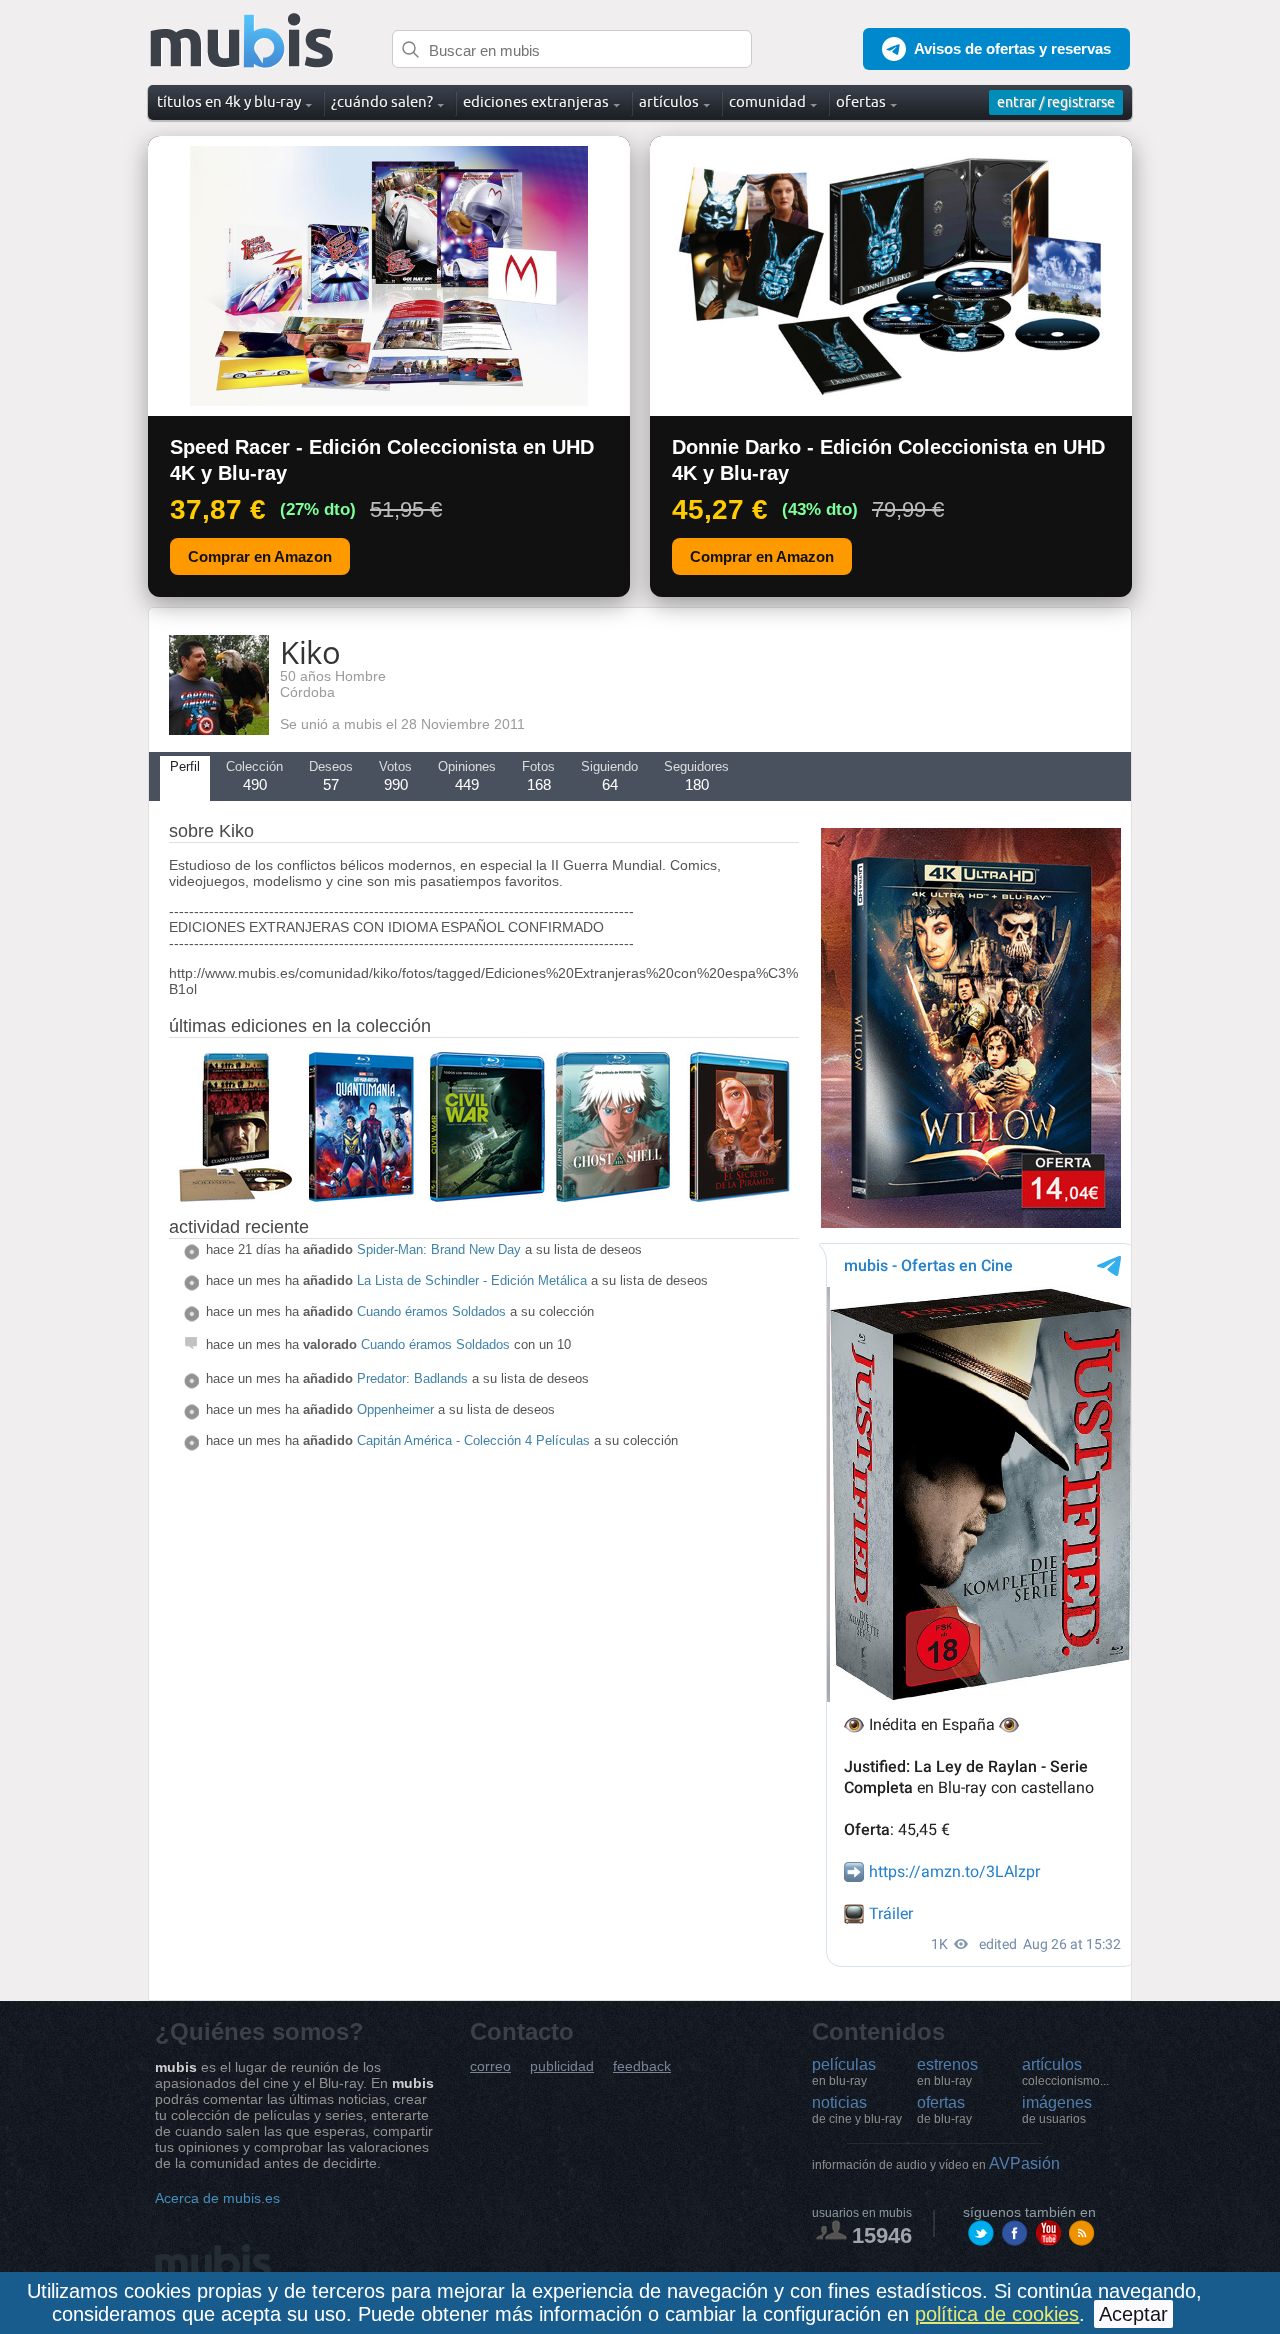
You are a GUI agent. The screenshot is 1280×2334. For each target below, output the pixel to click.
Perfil (185, 766)
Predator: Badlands (412, 1378)
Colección (254, 776)
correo (490, 2066)
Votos (395, 776)
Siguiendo (609, 776)
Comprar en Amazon (260, 556)
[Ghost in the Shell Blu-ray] (613, 1197)
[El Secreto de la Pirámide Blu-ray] (739, 1197)
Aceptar (1133, 2314)
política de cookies (997, 2314)
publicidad (562, 2066)
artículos (1065, 2072)
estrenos (947, 2072)
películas (844, 2072)
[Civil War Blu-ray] (487, 1197)
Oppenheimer (395, 1409)
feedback (642, 2066)
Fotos (538, 776)
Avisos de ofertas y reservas (1012, 48)
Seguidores (696, 776)
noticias (857, 2110)
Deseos (331, 776)
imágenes (1057, 2110)
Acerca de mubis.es (217, 2198)
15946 (882, 2235)
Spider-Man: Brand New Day (439, 1249)
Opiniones (467, 776)
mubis (242, 41)
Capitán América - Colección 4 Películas (473, 1440)
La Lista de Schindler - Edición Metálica (472, 1280)
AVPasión (936, 2163)
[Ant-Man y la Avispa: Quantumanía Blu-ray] (361, 1197)
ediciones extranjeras (536, 101)
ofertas (944, 2110)
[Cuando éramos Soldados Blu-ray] (235, 1197)
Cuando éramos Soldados (431, 1311)
